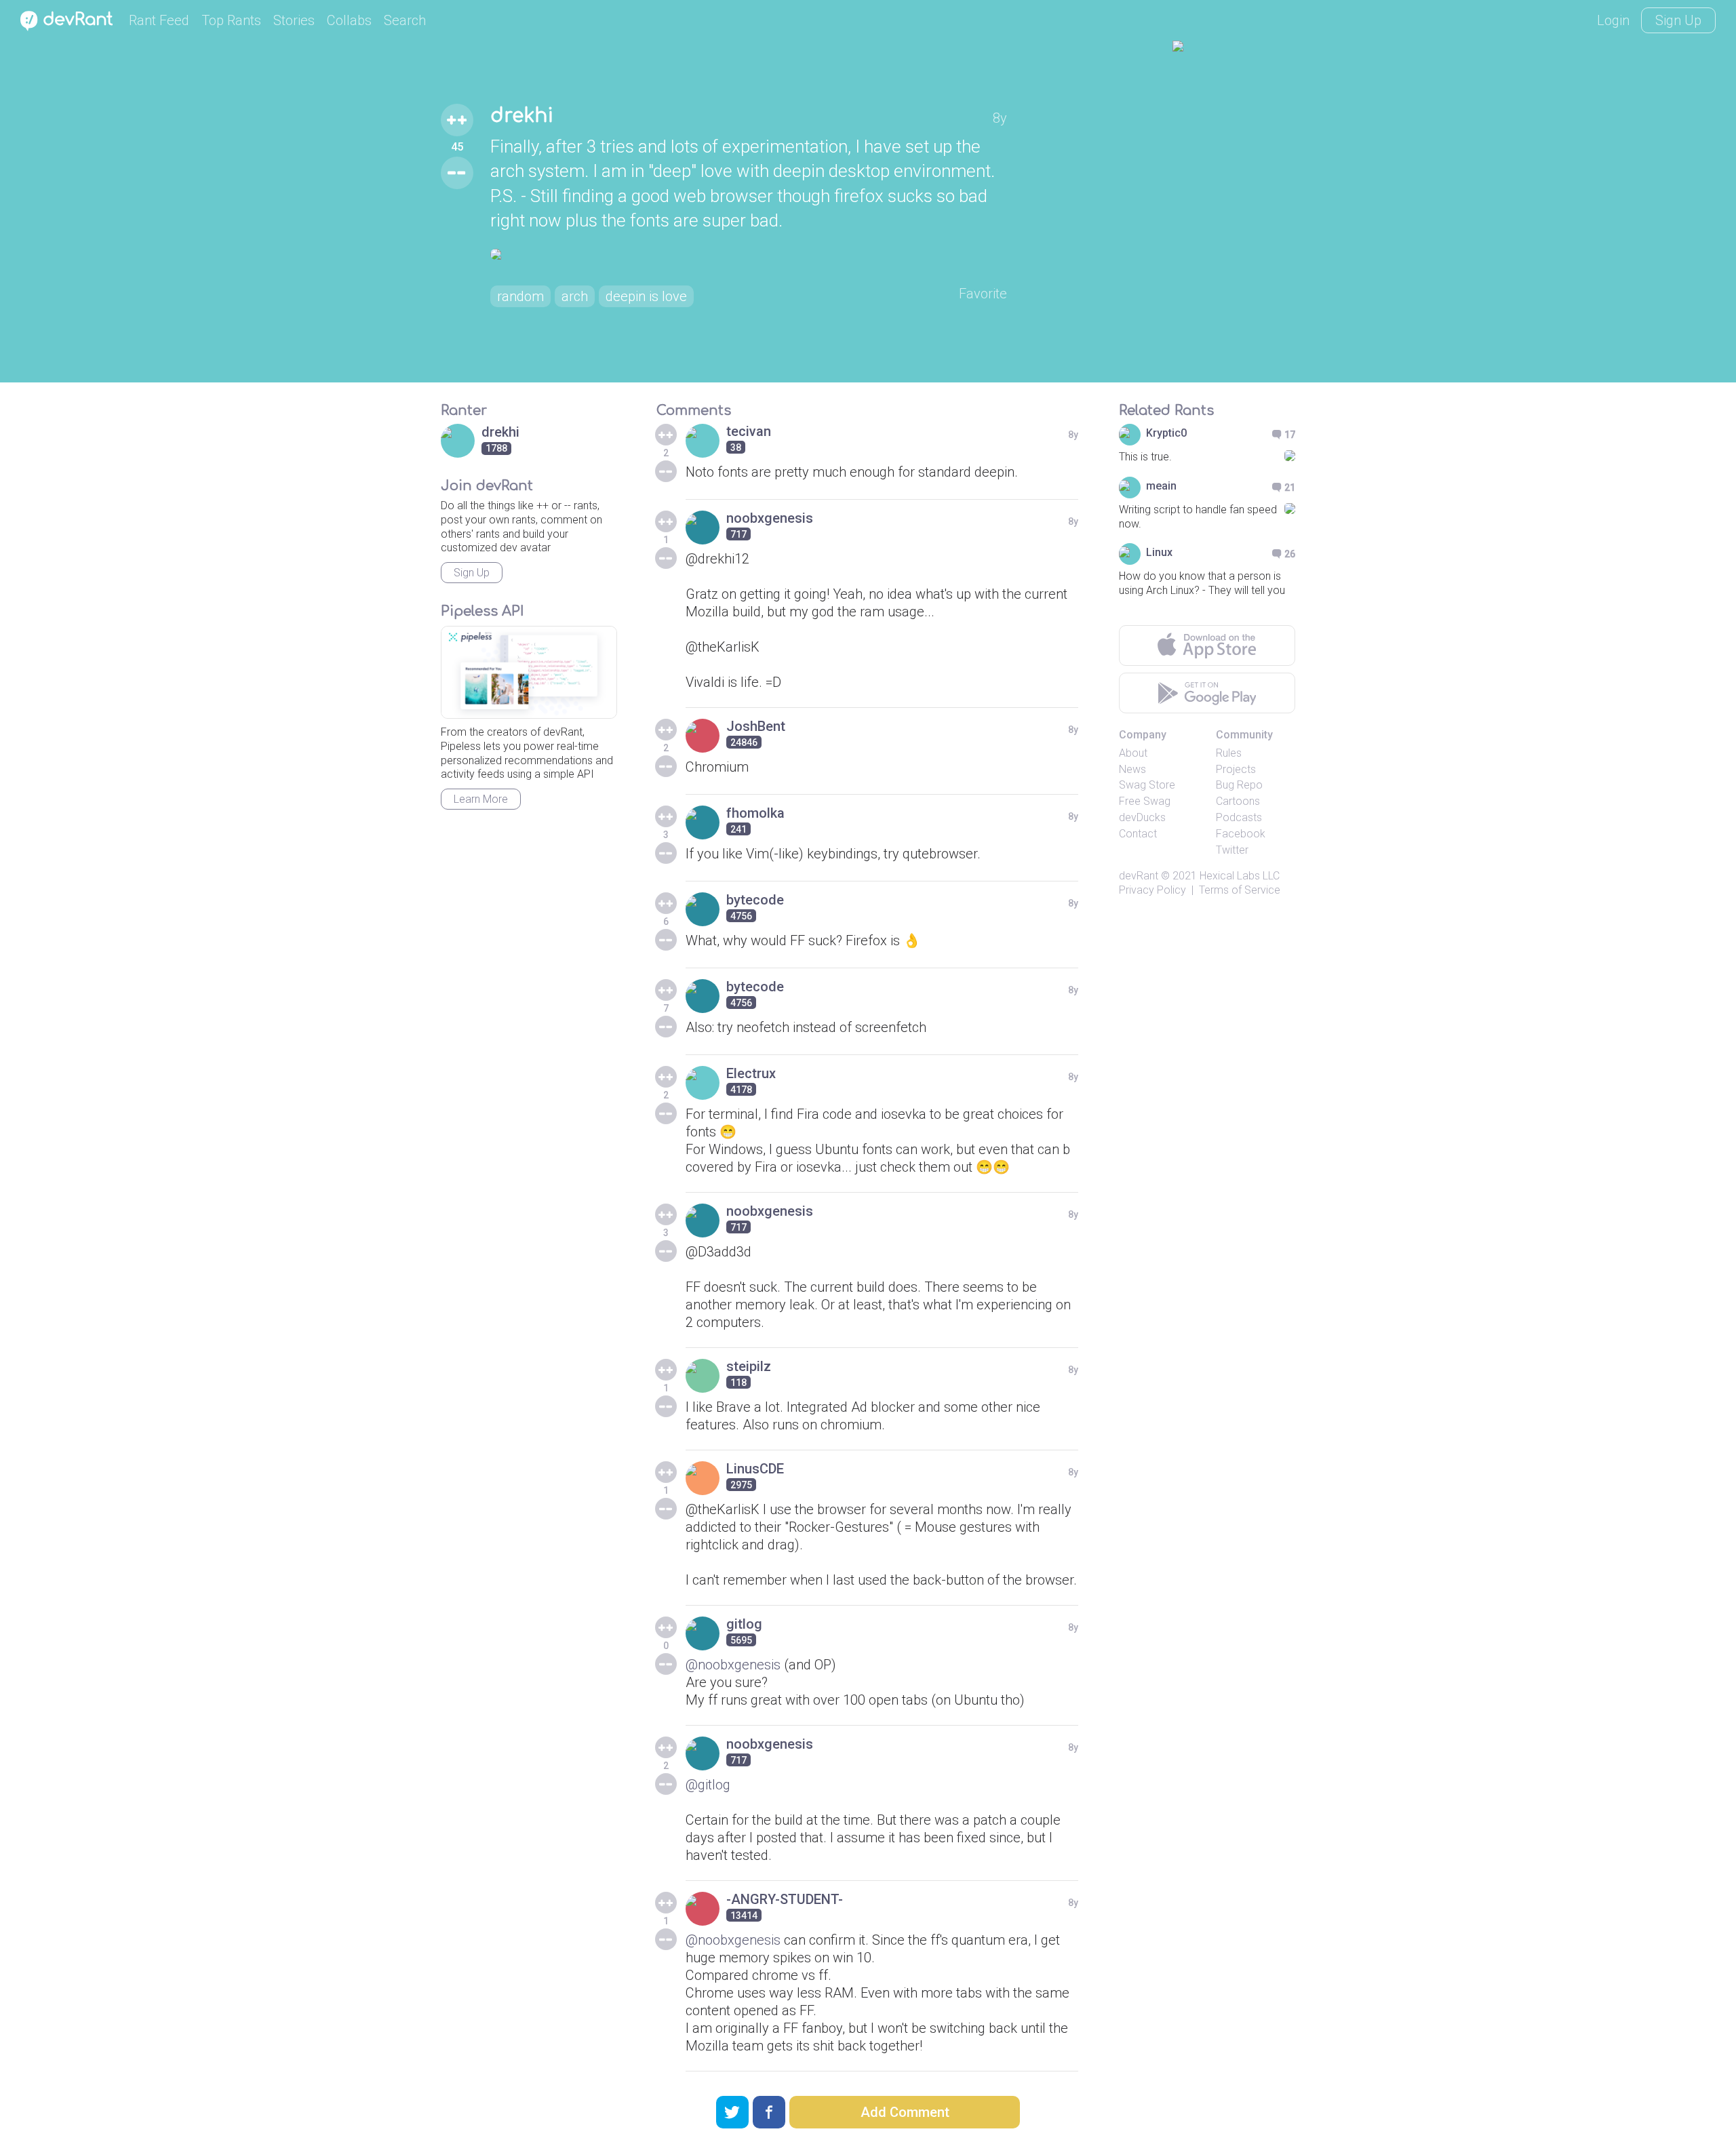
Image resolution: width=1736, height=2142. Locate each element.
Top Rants (231, 20)
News (1132, 769)
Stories (294, 20)
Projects (1236, 769)
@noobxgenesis (733, 1665)
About (1133, 753)
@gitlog (708, 1785)
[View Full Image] (749, 254)
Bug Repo (1239, 785)
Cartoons (1238, 801)
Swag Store (1147, 785)
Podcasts (1239, 817)
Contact (1138, 834)
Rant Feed (159, 20)
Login (1613, 20)
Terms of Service (1240, 890)
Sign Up (1678, 20)
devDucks (1142, 817)
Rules (1229, 753)
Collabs (349, 20)
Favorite (983, 294)
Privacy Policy (1152, 890)
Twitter (1232, 850)
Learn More (481, 799)
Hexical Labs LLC (1240, 876)
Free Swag (1145, 801)
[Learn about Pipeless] (529, 672)
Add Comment (905, 2112)
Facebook (1241, 834)
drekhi (522, 116)
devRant (1139, 876)
